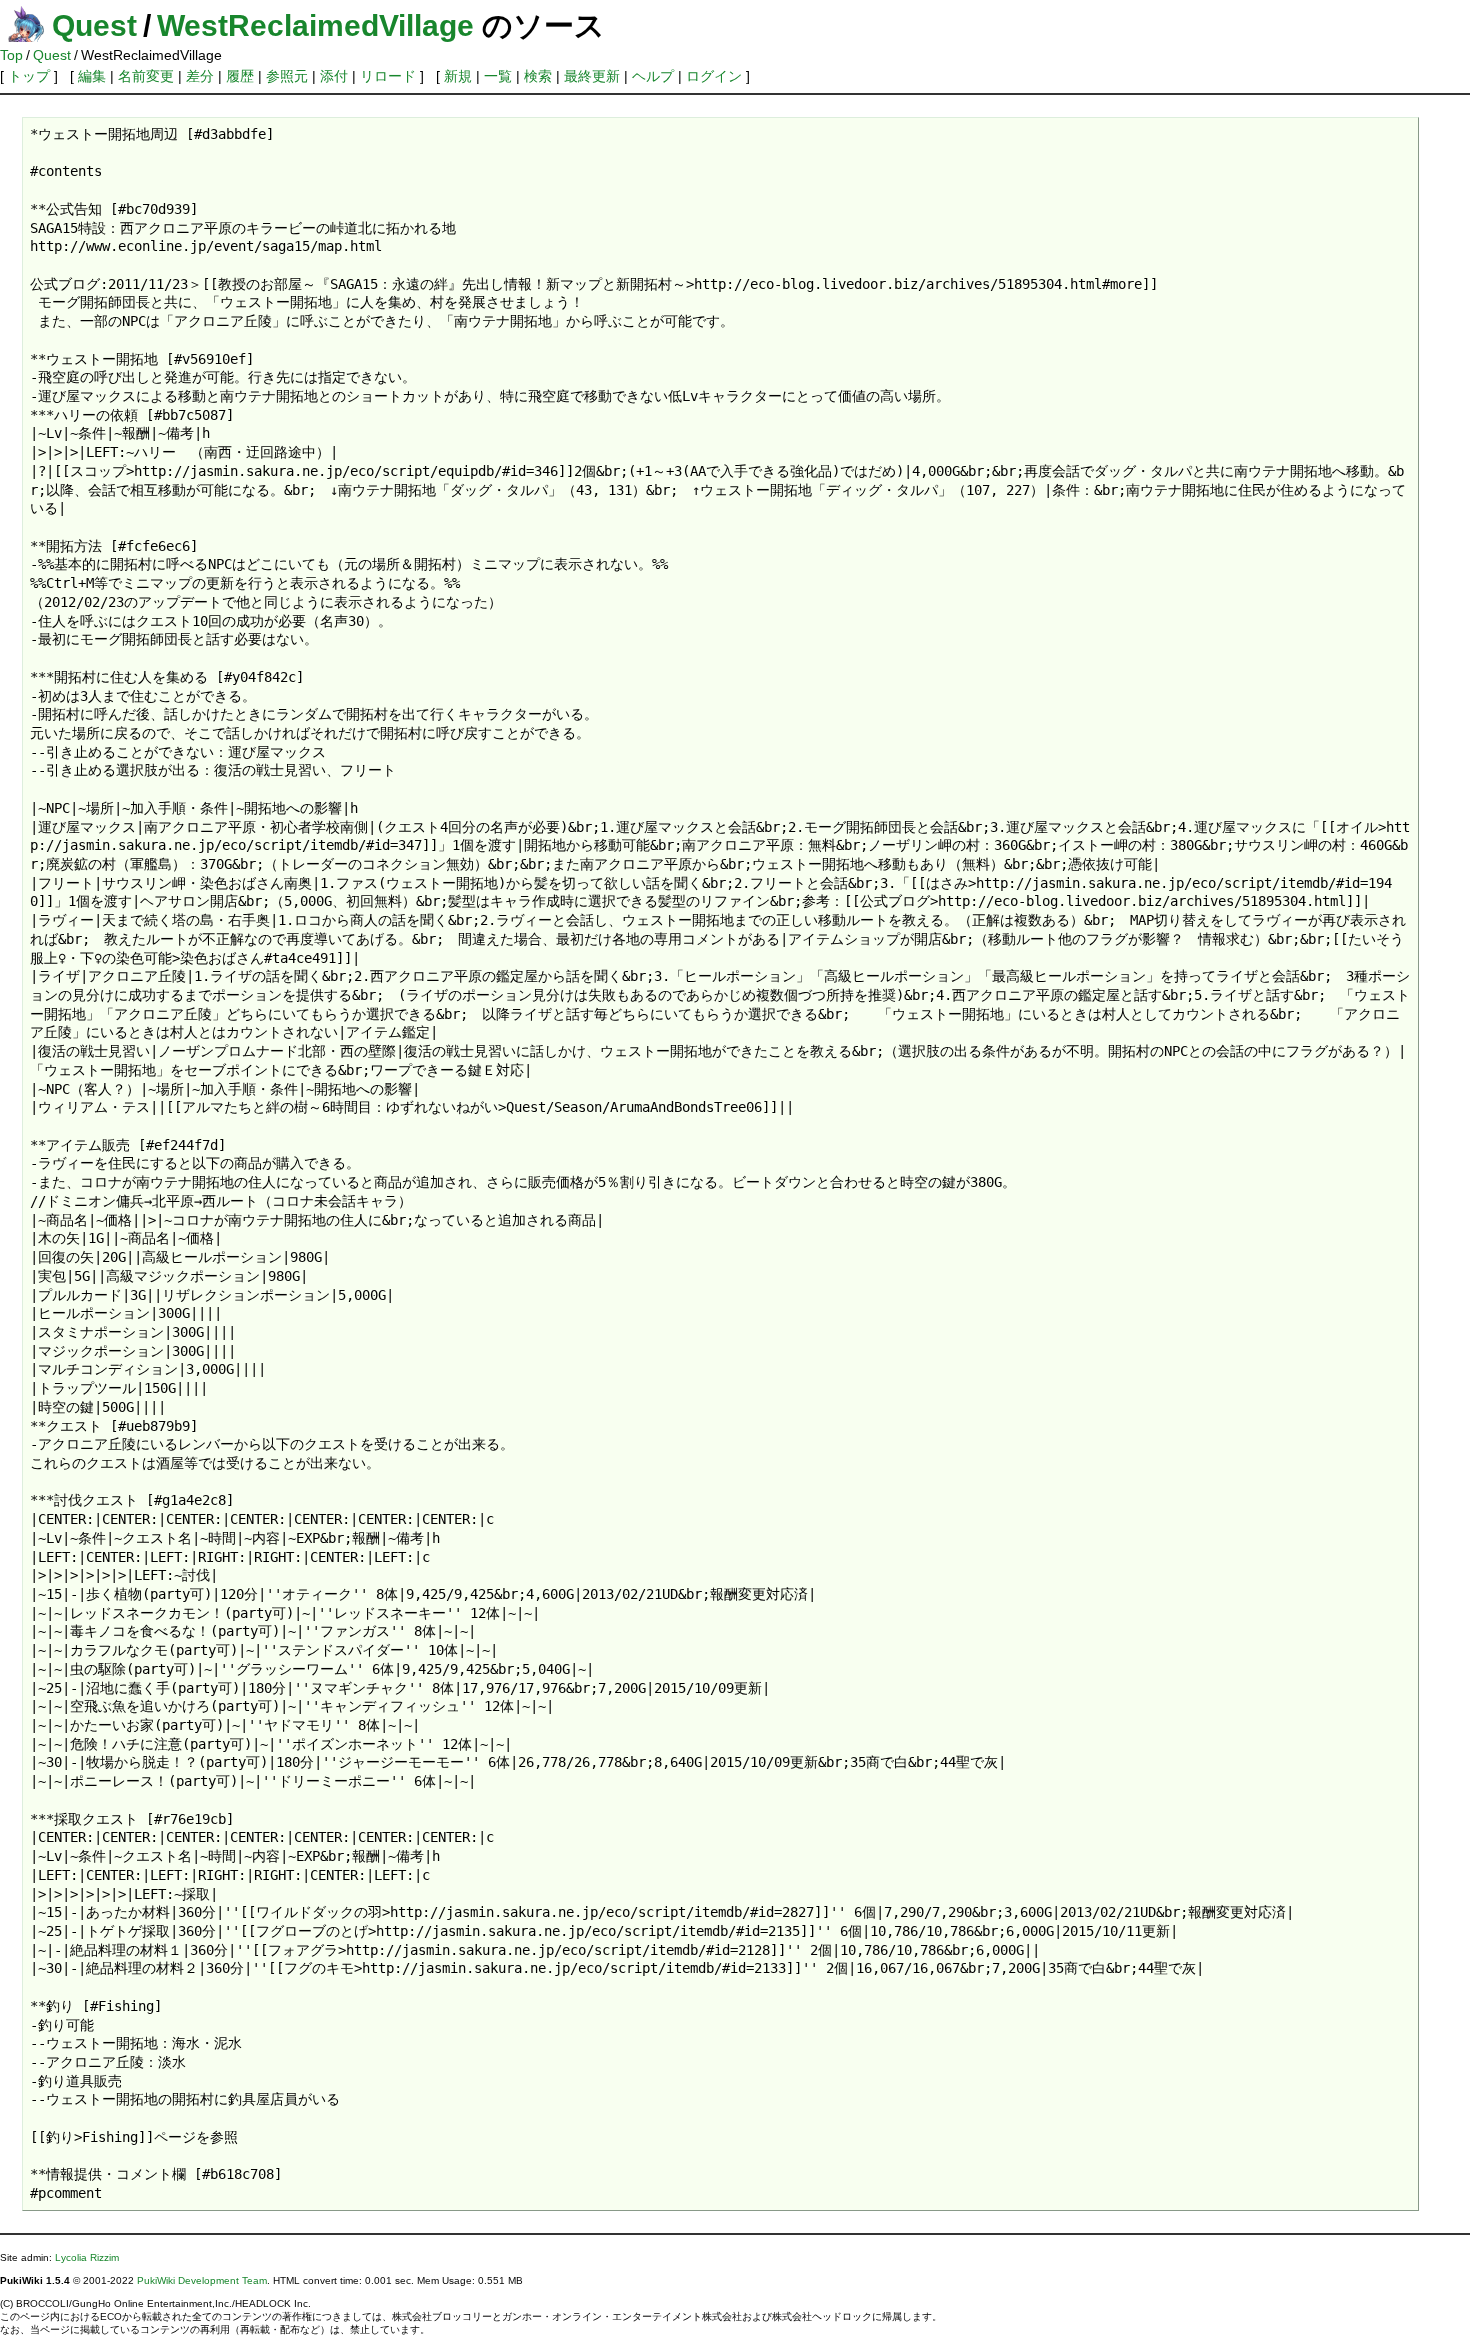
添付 (334, 76)
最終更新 (592, 76)
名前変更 (146, 76)
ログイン (714, 76)
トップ (29, 76)
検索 (538, 76)
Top (11, 55)
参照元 (287, 76)
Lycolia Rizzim (87, 2257)
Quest (94, 25)
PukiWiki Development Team (202, 2280)
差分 (200, 76)
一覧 (498, 76)
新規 (458, 76)
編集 (92, 76)
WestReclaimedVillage (315, 25)
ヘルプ (653, 76)
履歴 (240, 76)
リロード (388, 76)
